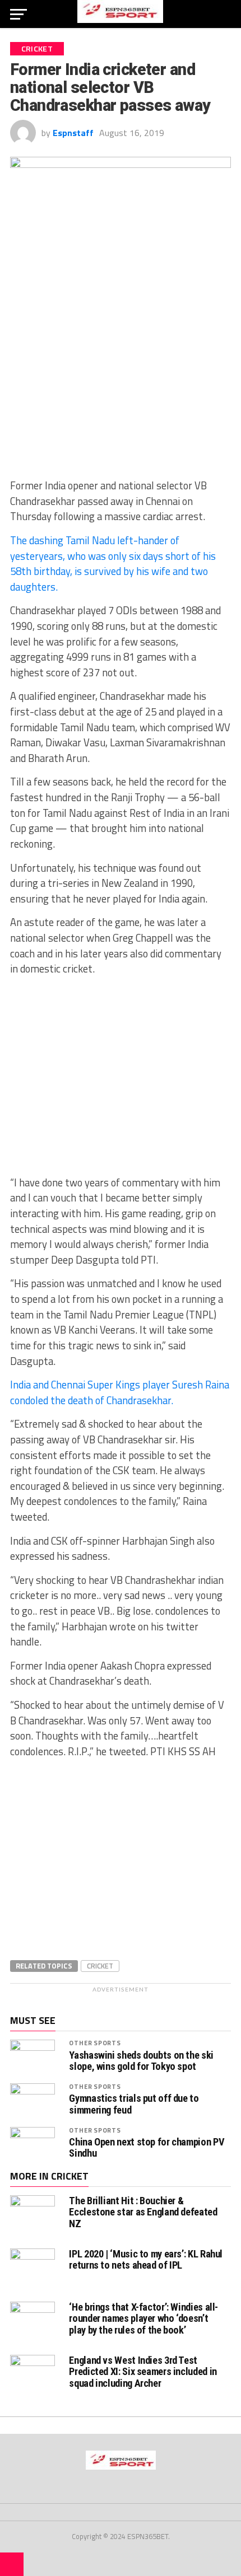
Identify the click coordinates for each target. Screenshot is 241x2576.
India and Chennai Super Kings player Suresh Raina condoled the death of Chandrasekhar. (120, 1392)
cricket (100, 1966)
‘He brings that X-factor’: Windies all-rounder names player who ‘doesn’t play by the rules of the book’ (143, 2318)
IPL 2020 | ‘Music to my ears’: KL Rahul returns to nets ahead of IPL (146, 2259)
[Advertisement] (121, 387)
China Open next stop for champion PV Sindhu (147, 2148)
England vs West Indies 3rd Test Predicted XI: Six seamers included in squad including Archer (143, 2371)
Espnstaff (73, 133)
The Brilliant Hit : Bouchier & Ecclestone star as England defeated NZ (143, 2212)
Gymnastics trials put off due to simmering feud (134, 2104)
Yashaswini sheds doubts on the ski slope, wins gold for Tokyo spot (141, 2061)
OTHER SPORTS (95, 2043)
